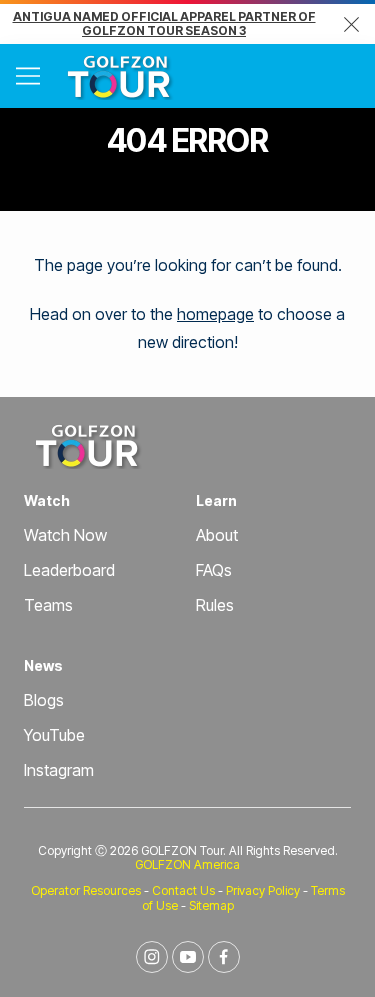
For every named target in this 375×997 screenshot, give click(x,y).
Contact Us (183, 890)
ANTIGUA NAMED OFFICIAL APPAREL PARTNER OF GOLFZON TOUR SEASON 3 (164, 23)
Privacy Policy (263, 890)
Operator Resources (86, 890)
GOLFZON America (187, 864)
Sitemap (211, 905)
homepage (215, 314)
